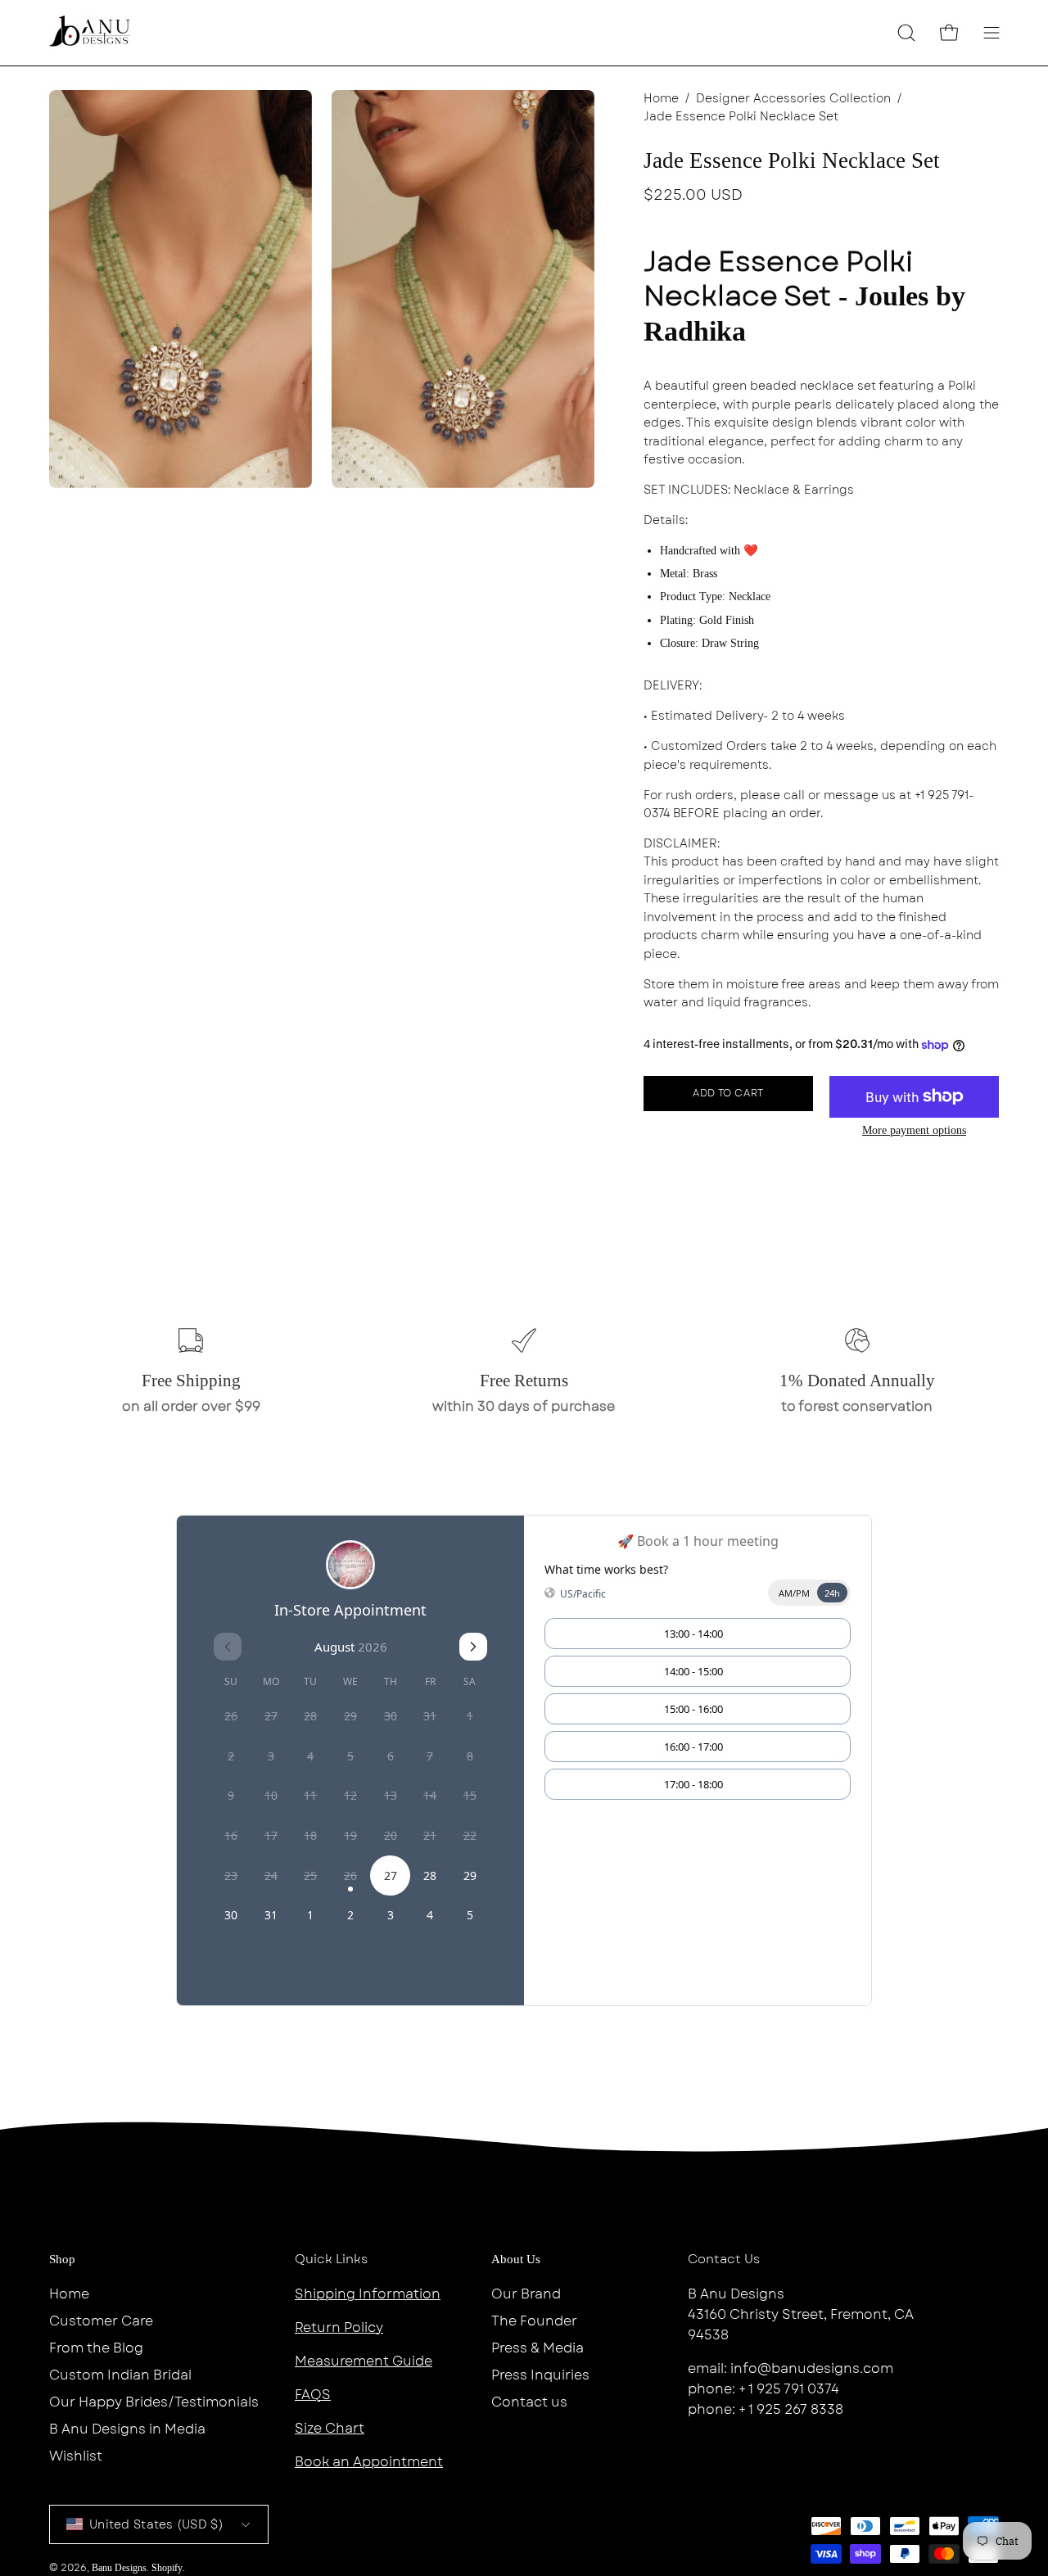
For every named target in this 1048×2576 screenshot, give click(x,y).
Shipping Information (368, 2294)
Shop (62, 2259)
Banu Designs (119, 2568)
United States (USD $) (156, 2524)
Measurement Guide (364, 2361)
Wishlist (76, 2456)
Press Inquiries (540, 2375)
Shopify (167, 2568)
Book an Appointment (369, 2462)
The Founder (534, 2321)
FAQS (313, 2395)
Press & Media (538, 2348)
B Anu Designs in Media (127, 2429)
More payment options (914, 1130)
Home (661, 98)
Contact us (529, 2402)
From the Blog (96, 2348)
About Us (516, 2259)
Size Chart (330, 2428)
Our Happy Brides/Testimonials (154, 2402)
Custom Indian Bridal (120, 2375)
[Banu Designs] (90, 33)
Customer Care (101, 2321)
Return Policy (339, 2327)
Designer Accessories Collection (793, 98)
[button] (906, 33)
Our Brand (526, 2294)
